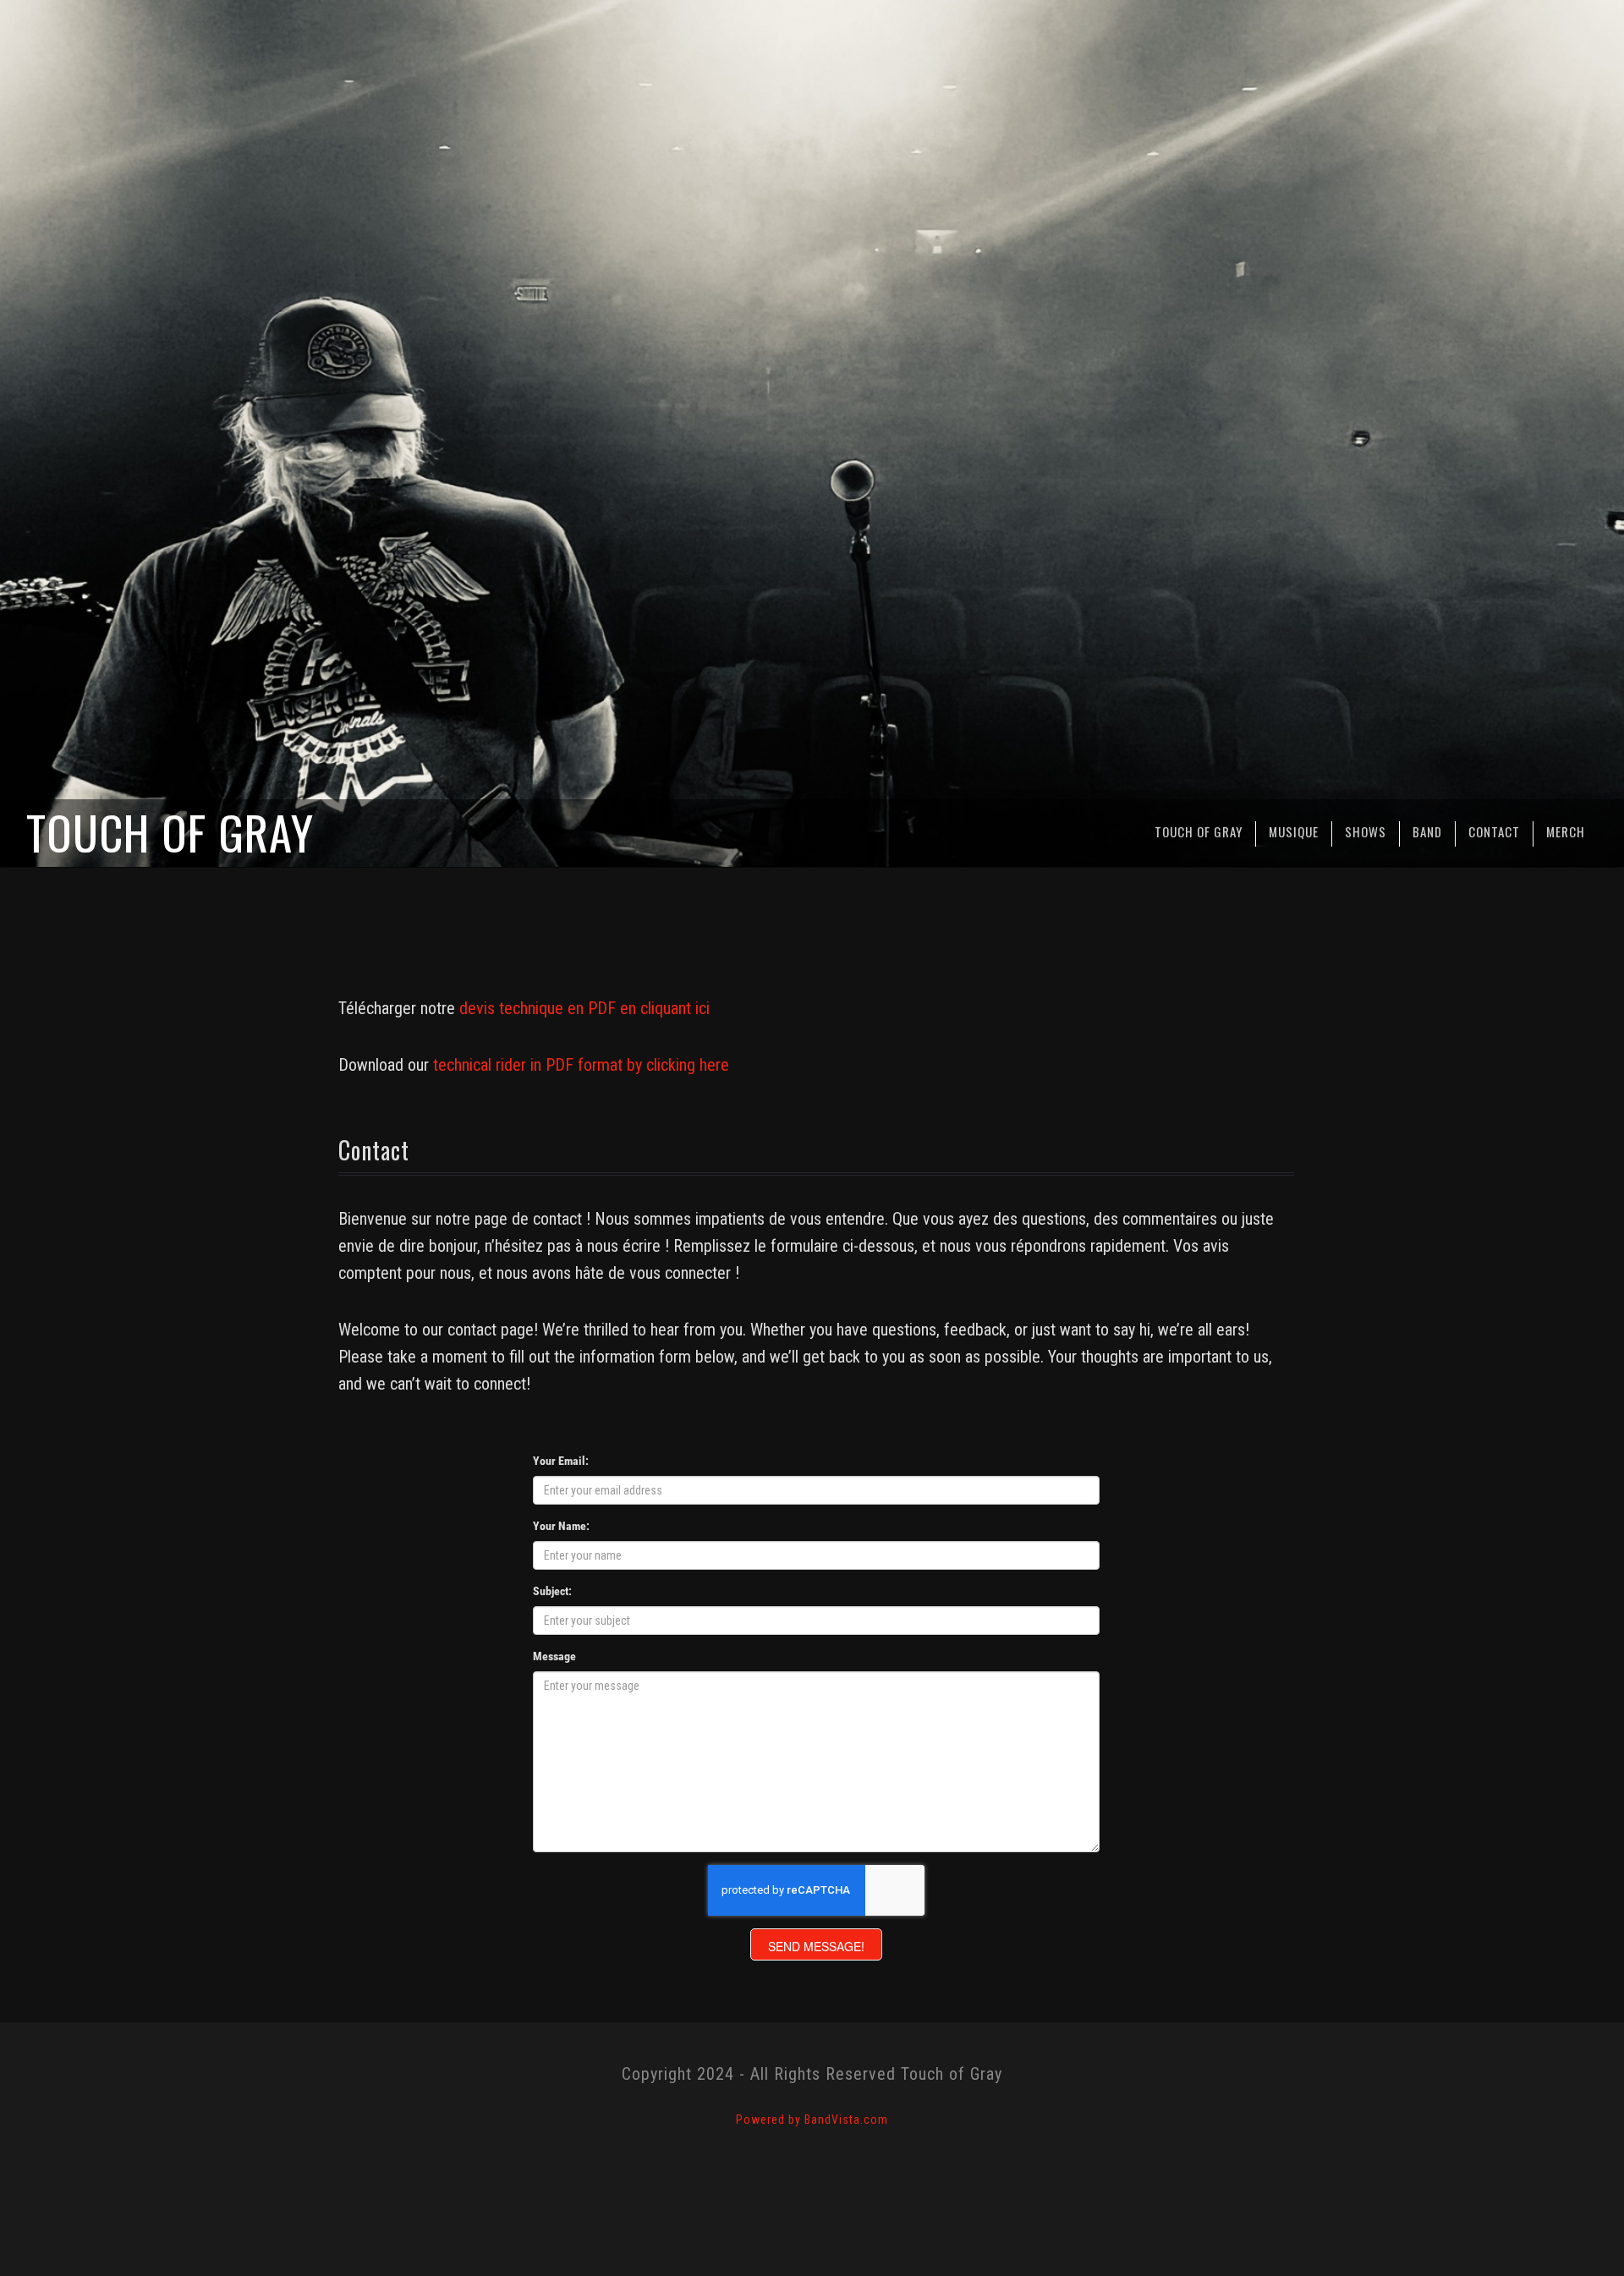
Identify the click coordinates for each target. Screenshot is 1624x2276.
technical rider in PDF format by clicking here (581, 1065)
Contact (1494, 831)
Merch (1566, 831)
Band (1427, 831)
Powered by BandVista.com (812, 2120)
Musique (1294, 831)
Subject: (552, 1591)
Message (554, 1656)
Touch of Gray (1199, 831)
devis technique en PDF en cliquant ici (584, 1008)
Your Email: (561, 1461)
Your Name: (561, 1526)
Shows (1366, 831)
